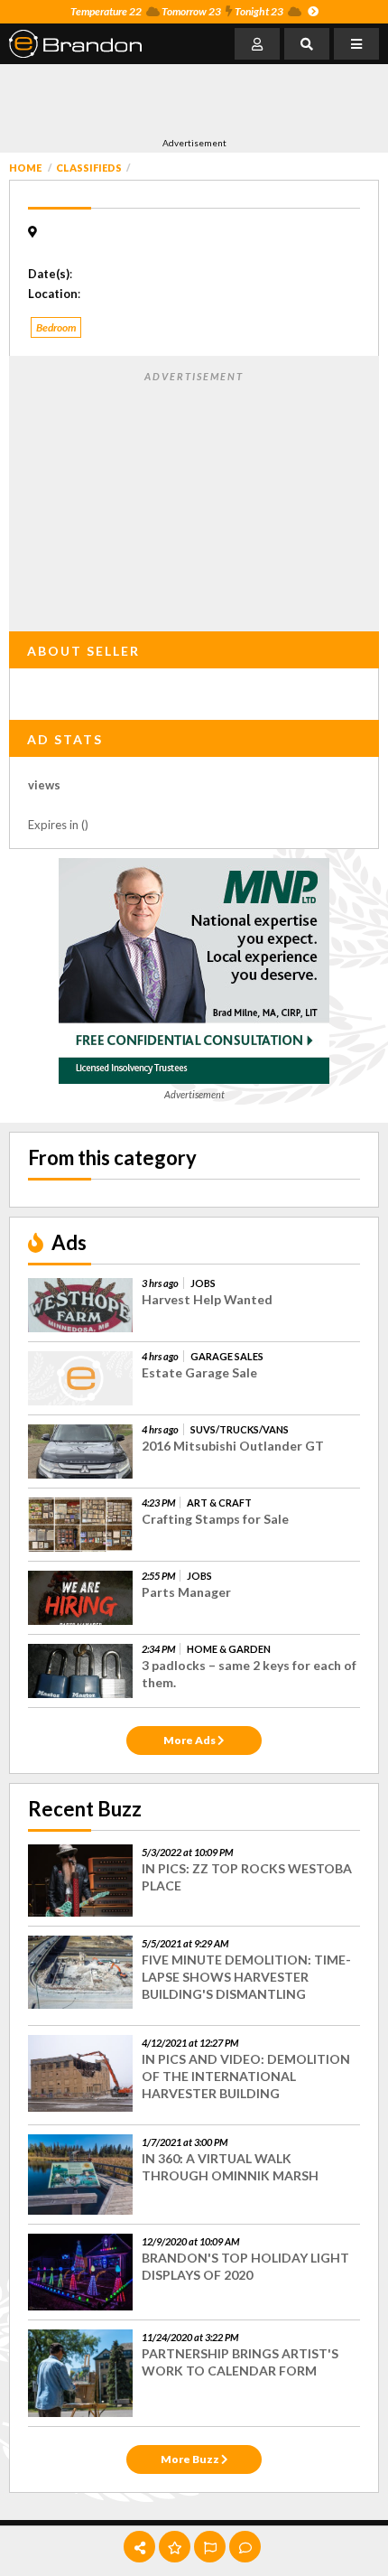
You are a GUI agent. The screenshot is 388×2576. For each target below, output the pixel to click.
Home (25, 168)
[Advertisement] (153, 100)
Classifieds (89, 168)
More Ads (190, 1740)
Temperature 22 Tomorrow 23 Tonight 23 (177, 11)
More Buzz (191, 2459)
